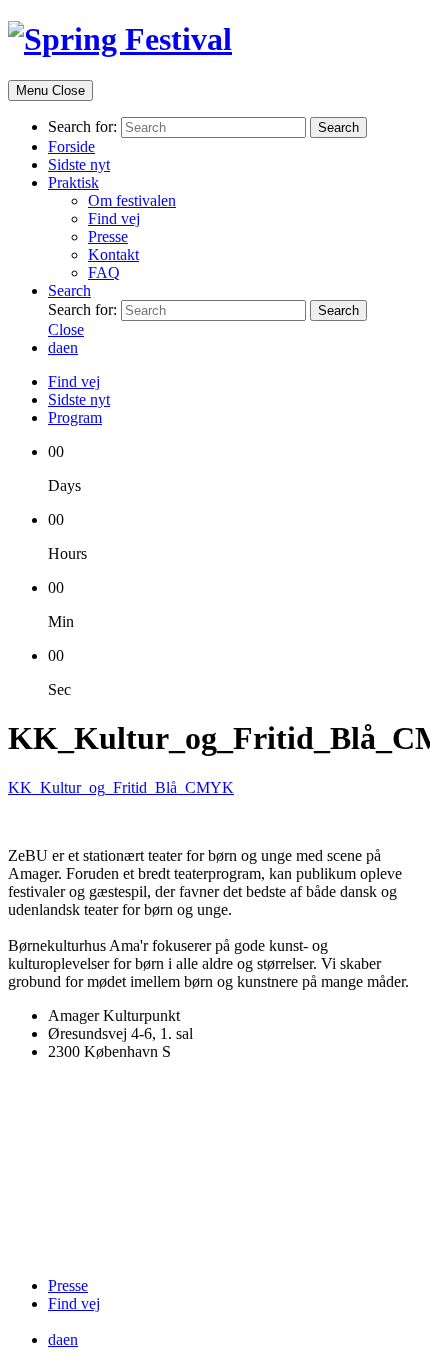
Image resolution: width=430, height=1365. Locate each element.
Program (75, 417)
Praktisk (73, 182)
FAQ (104, 272)
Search (338, 127)
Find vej (114, 218)
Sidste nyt (79, 164)
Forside (71, 146)
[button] (69, 290)
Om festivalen (132, 200)
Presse (108, 236)
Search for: (82, 126)
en (70, 347)
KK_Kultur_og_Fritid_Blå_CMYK (121, 787)
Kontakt (113, 254)
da (55, 347)
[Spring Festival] (120, 39)
